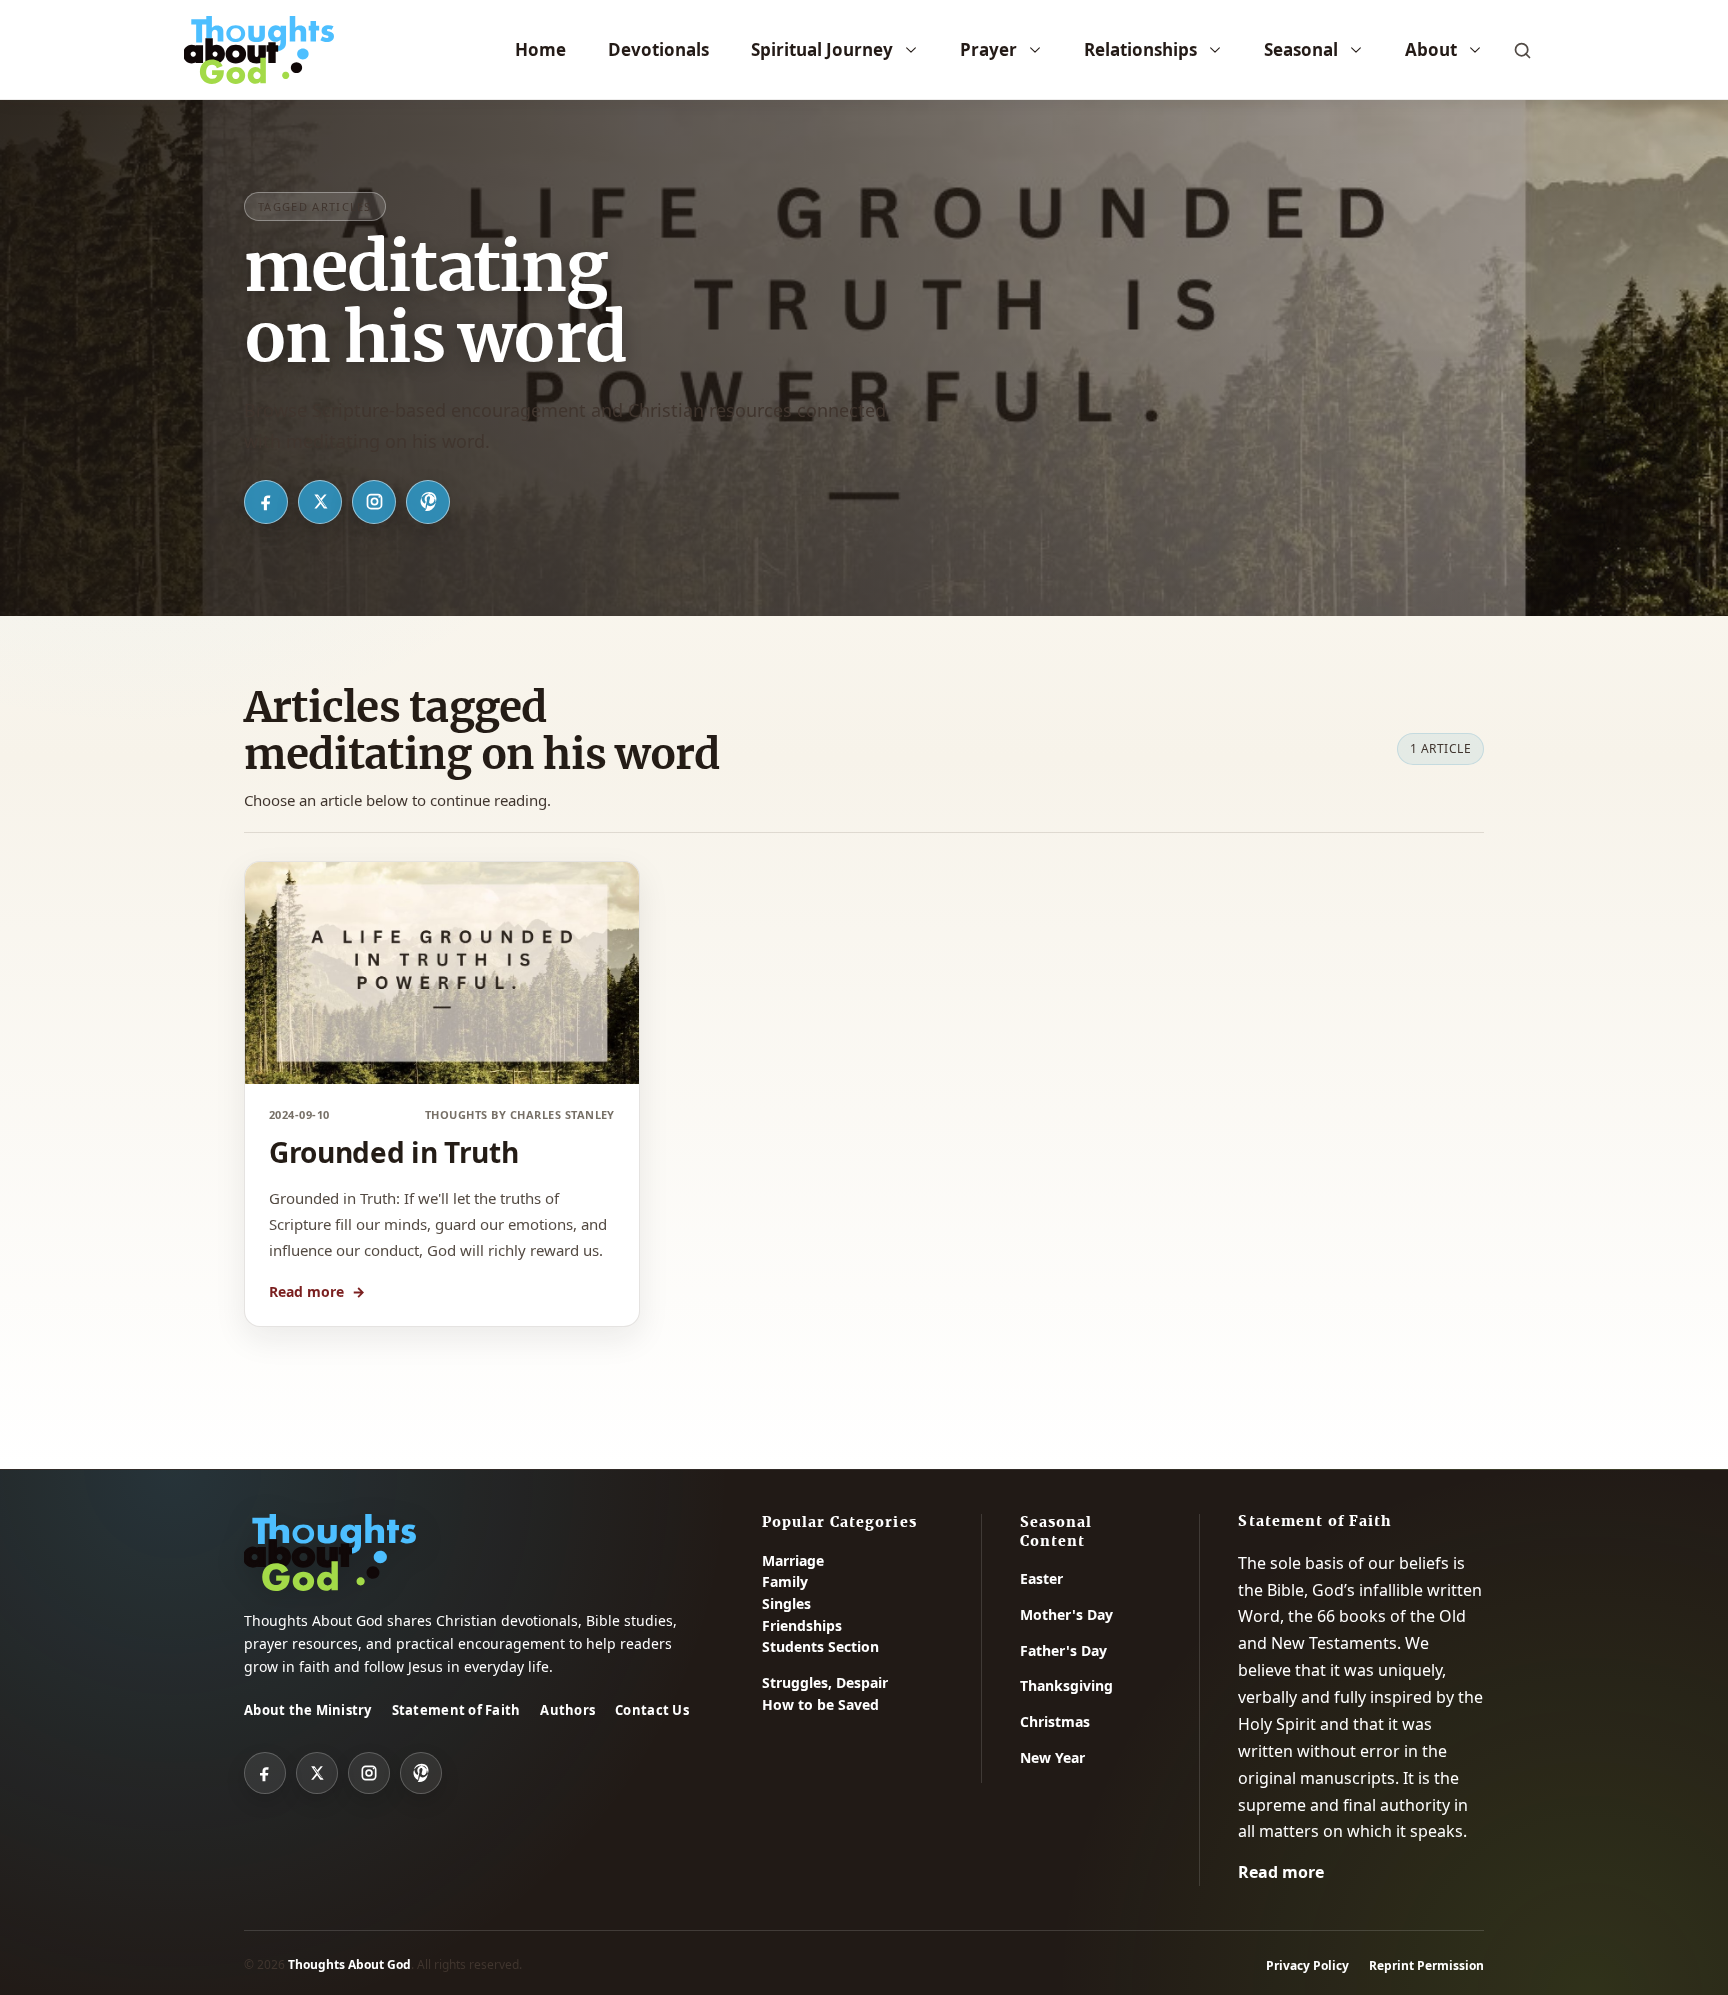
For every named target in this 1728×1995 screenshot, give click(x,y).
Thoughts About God (349, 1964)
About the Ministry (308, 1710)
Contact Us (652, 1710)
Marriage (793, 1560)
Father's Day (1063, 1650)
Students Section (820, 1646)
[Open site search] (1522, 50)
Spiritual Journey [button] (822, 49)
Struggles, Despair (825, 1682)
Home (540, 49)
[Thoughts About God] (259, 50)
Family (785, 1581)
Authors (567, 1710)
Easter (1041, 1578)
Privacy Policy (1307, 1965)
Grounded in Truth (393, 1152)
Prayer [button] (988, 49)
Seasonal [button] (1301, 49)
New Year (1052, 1757)
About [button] (1431, 49)
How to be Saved (820, 1704)
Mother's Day (1066, 1614)
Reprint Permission (1426, 1965)
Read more (317, 1291)
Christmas (1055, 1721)
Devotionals (658, 49)
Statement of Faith (456, 1710)
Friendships (802, 1625)
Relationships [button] (1140, 49)
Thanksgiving (1066, 1685)
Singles (786, 1603)
